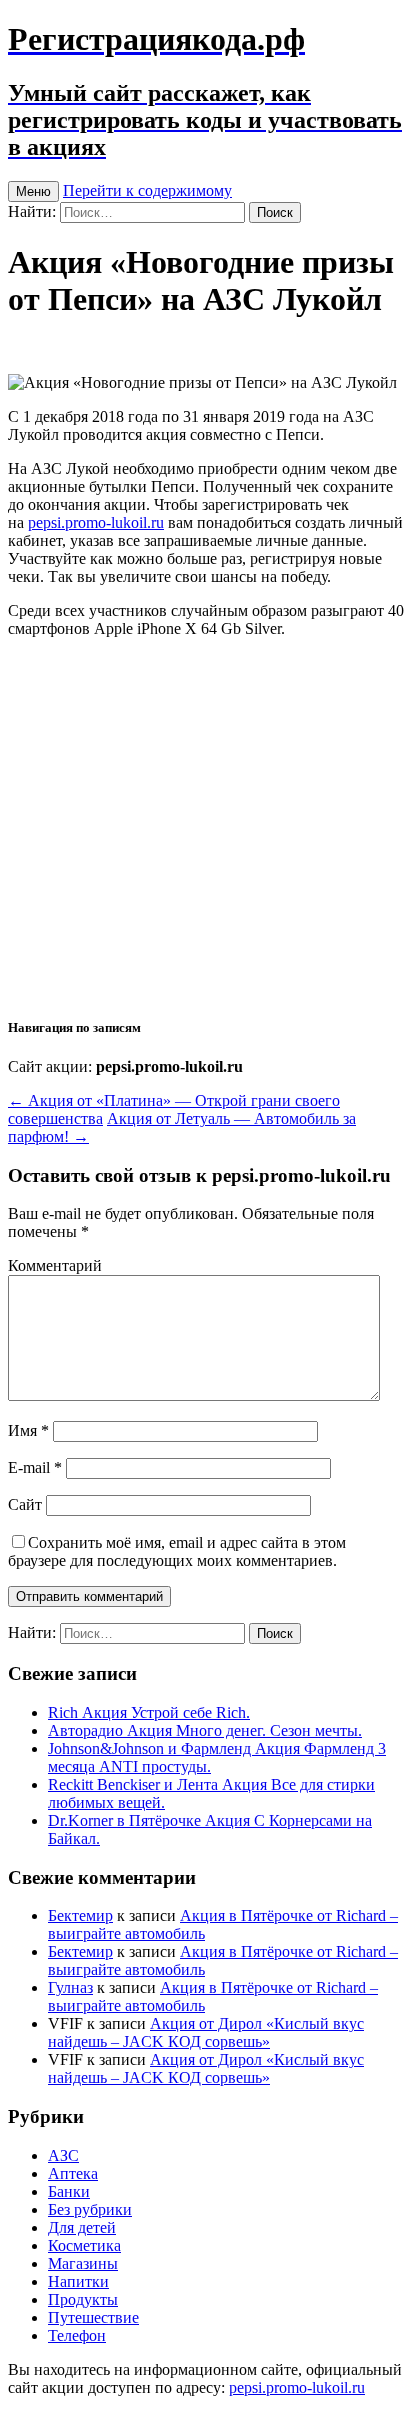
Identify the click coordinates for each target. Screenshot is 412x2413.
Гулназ (70, 1987)
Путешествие (93, 2317)
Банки (69, 2191)
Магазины (83, 2263)
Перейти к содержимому (147, 190)
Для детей (82, 2227)
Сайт (25, 1504)
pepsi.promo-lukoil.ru (96, 522)
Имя (28, 1430)
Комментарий (55, 1265)
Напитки (78, 2281)
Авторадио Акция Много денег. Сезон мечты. (205, 1730)
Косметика (84, 2245)
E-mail (35, 1467)
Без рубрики (90, 2209)
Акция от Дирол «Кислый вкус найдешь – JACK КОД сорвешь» (206, 2032)
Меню (33, 191)
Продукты (83, 2299)
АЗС (63, 2155)
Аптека (73, 2173)
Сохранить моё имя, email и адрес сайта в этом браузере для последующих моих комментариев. (177, 1551)
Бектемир (80, 1915)
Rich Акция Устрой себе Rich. (149, 1712)
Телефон (77, 2335)
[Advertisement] (206, 826)
